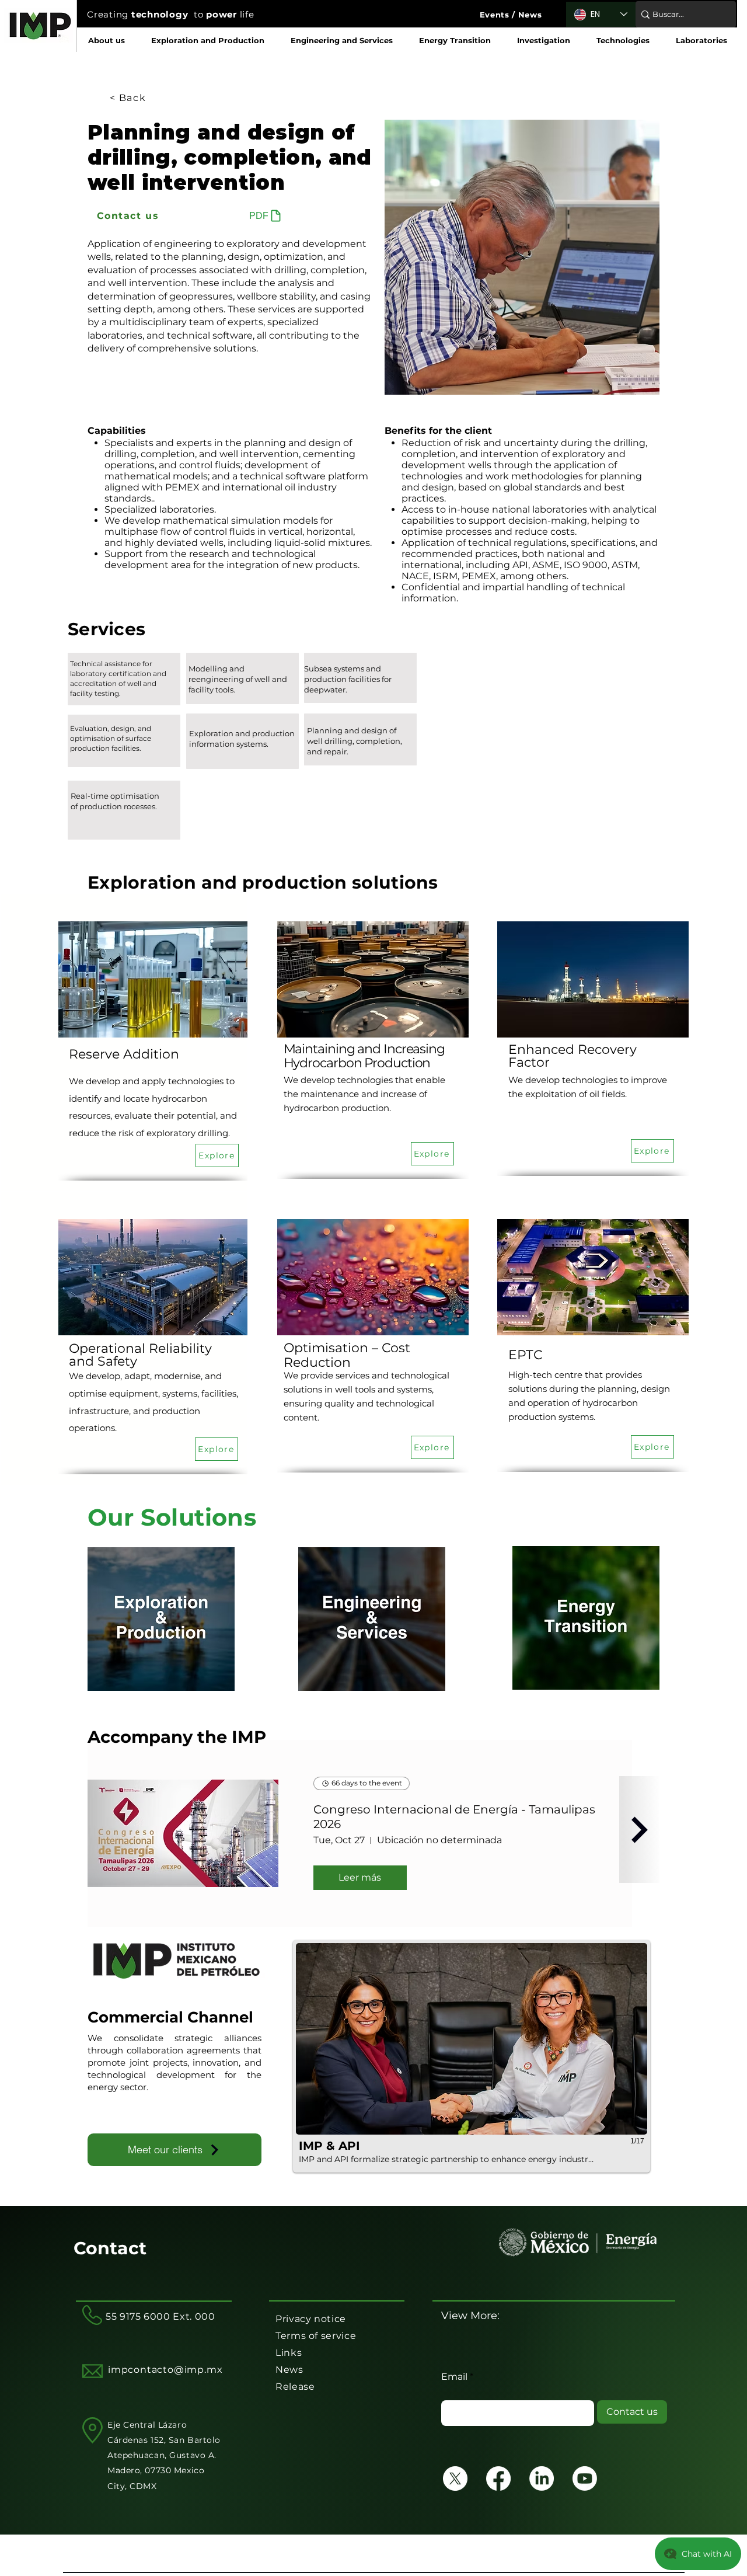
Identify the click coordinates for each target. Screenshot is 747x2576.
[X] (455, 2478)
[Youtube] (585, 2478)
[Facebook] (498, 2478)
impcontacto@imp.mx (165, 2370)
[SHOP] (639, 1830)
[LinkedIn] (542, 2478)
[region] (124, 679)
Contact (110, 2248)
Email (454, 2377)
